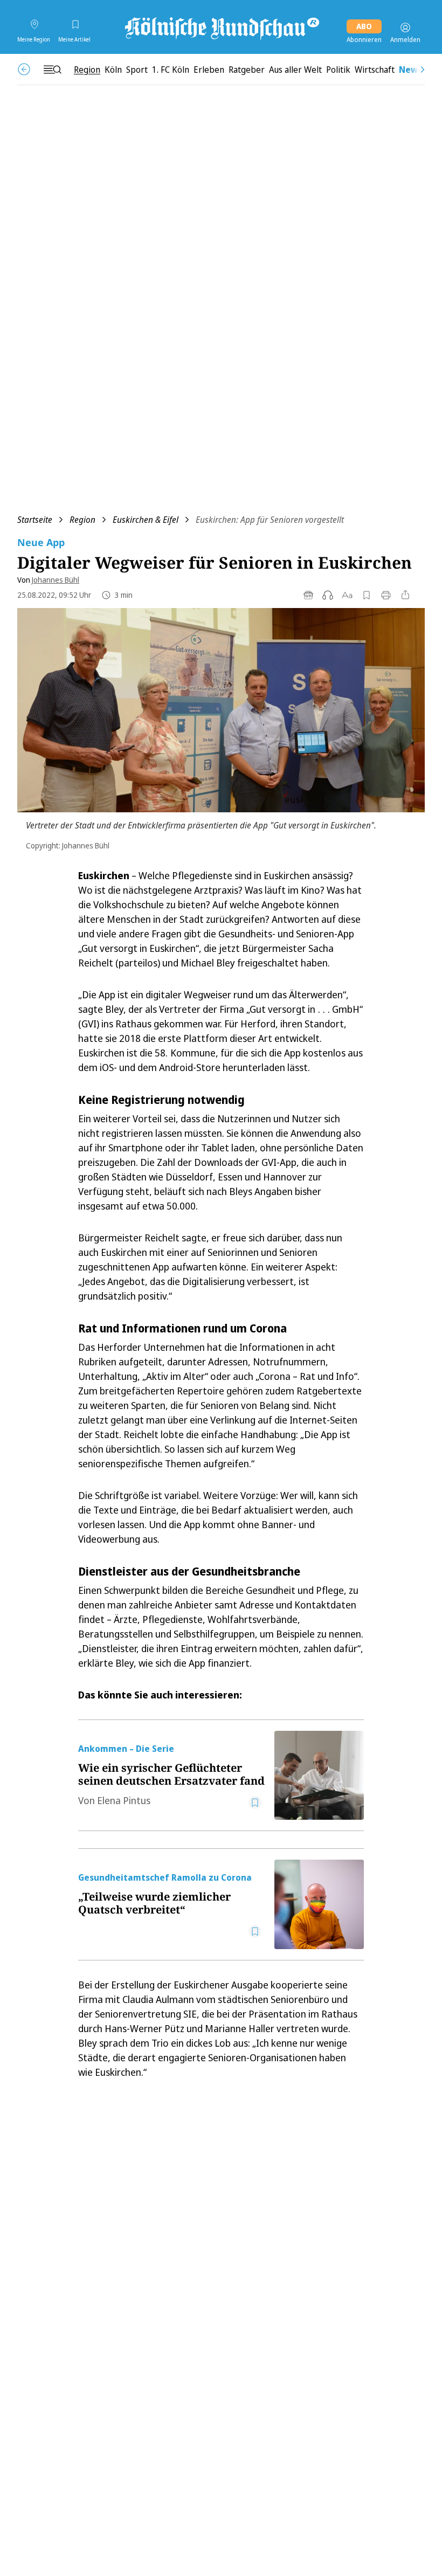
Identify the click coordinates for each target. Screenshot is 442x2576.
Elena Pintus (124, 1800)
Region (82, 520)
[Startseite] (221, 27)
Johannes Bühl (56, 580)
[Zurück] (24, 69)
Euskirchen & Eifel (146, 520)
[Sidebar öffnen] (52, 70)
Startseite (35, 520)
